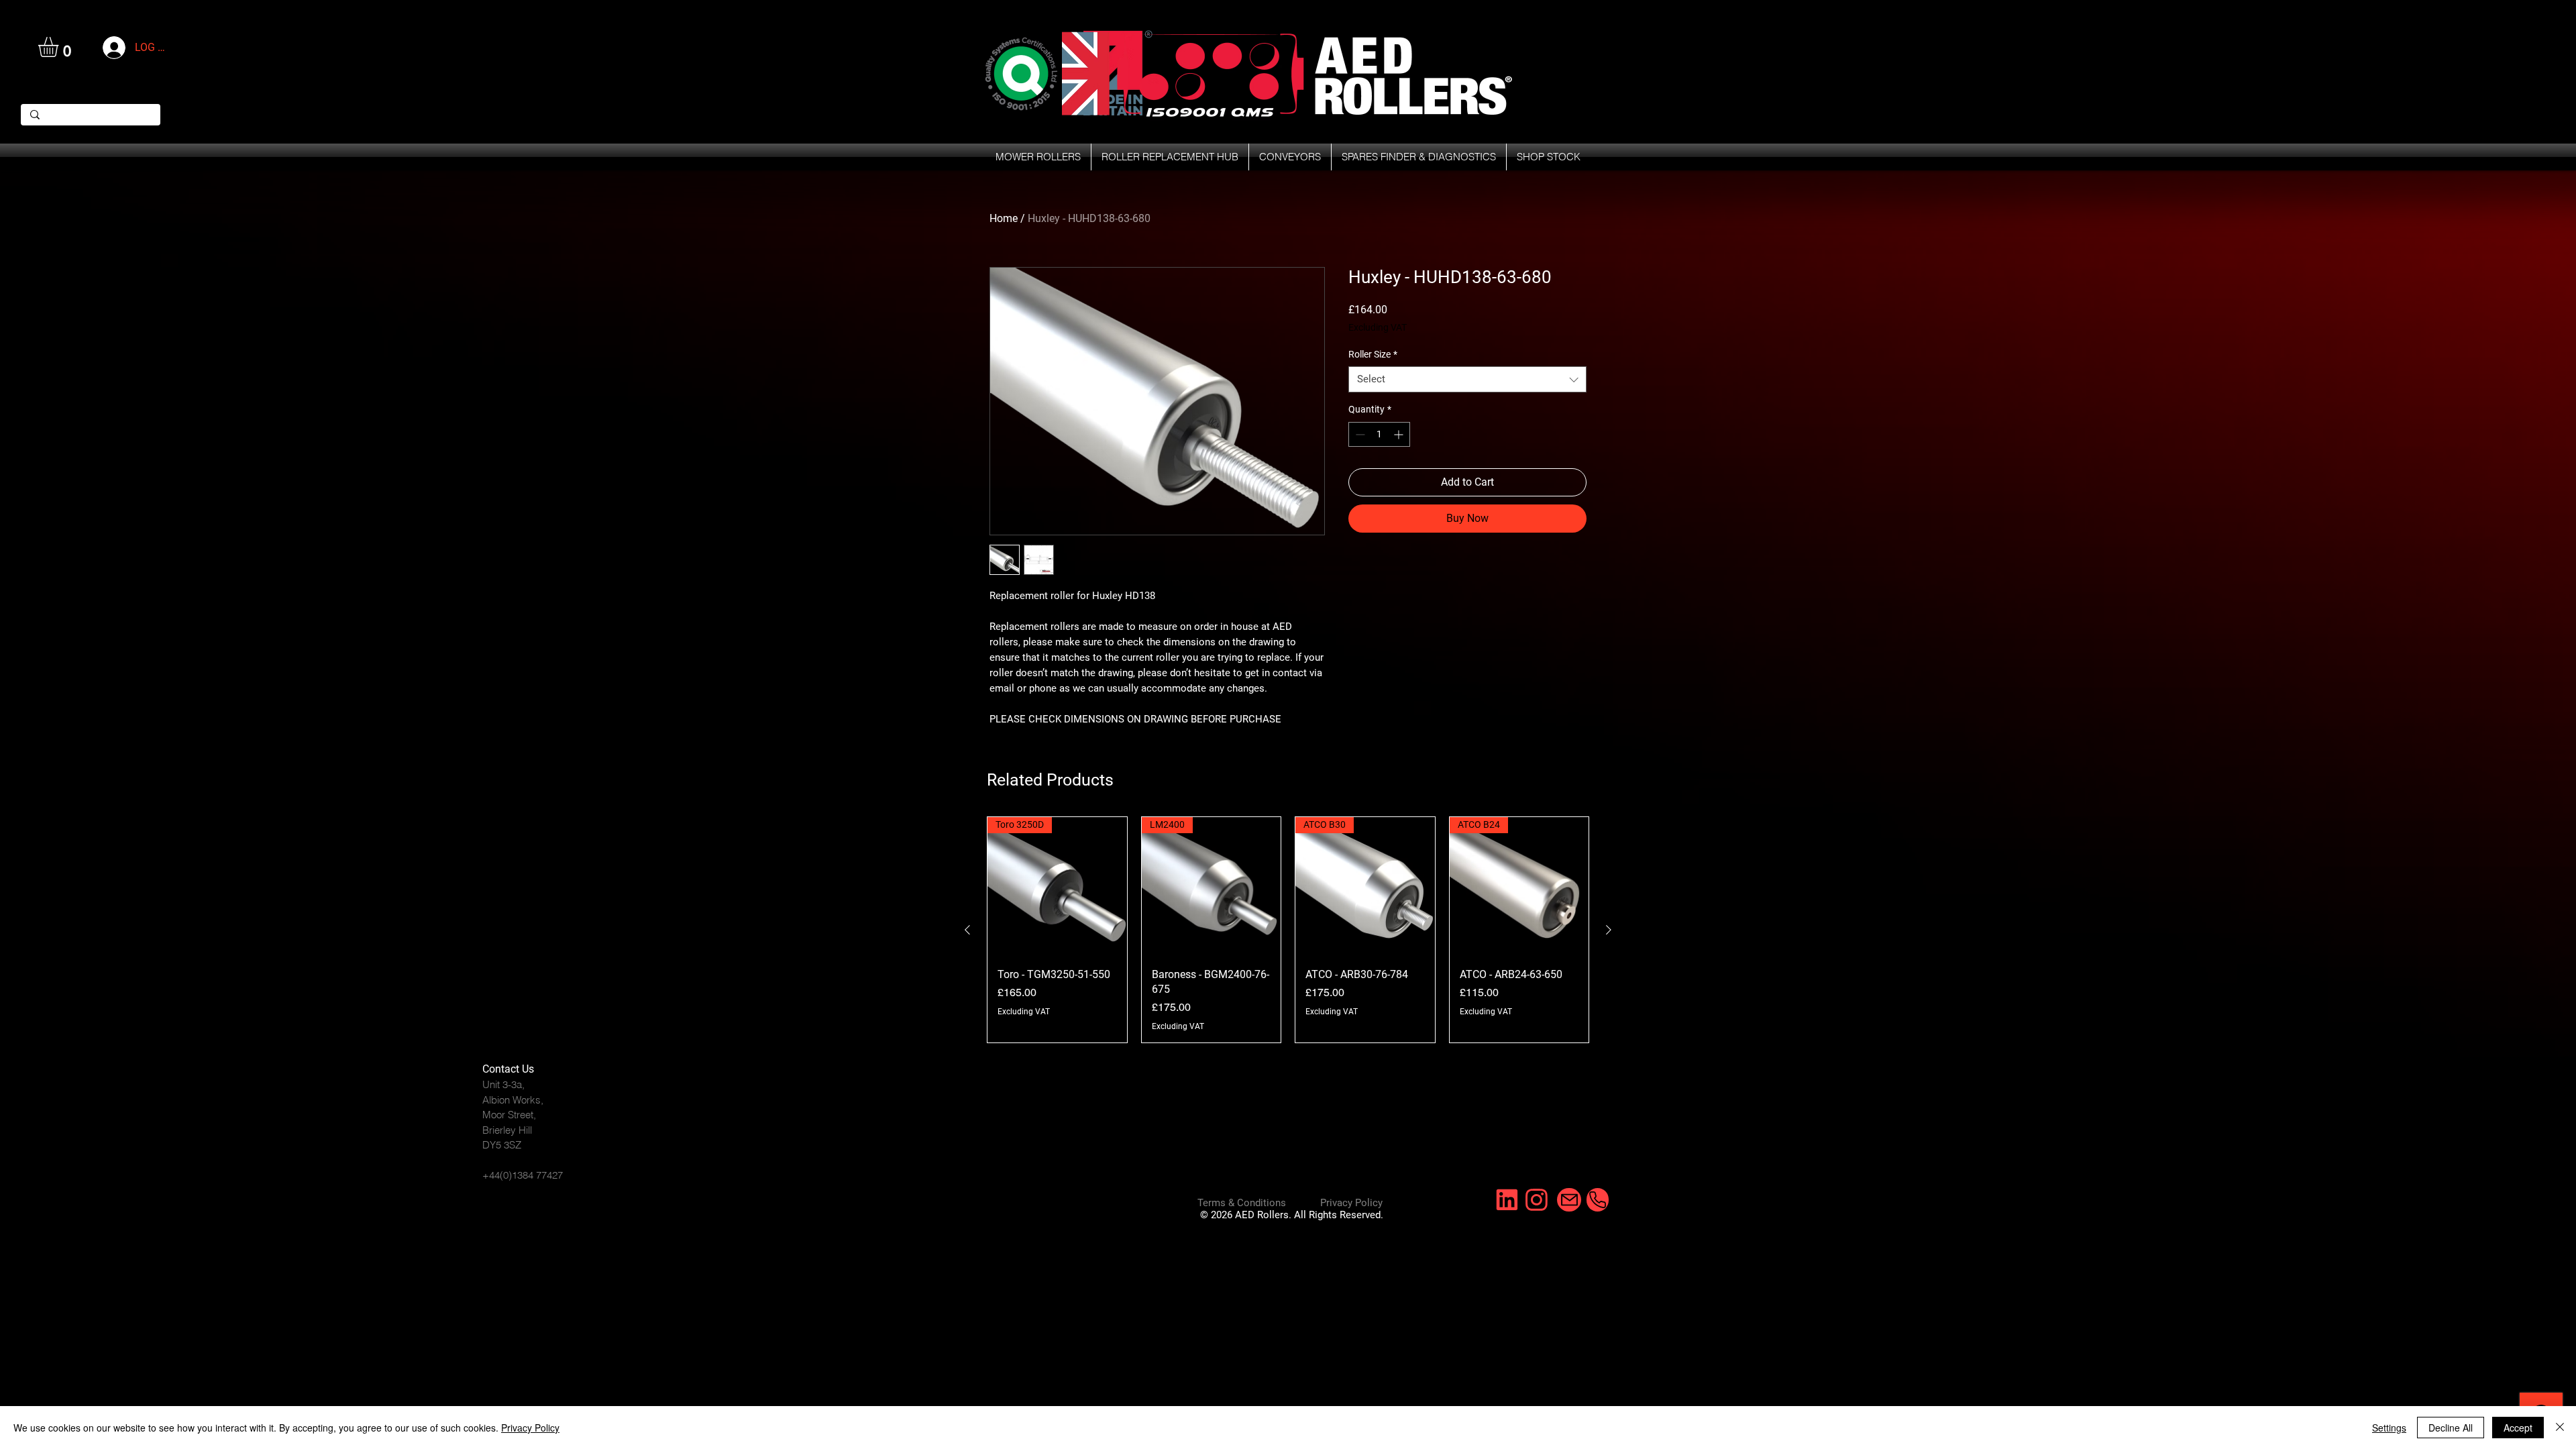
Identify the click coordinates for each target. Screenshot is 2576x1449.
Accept (2518, 1428)
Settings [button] (2389, 1428)
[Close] (2560, 1428)
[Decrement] (1359, 434)
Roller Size (1373, 354)
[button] (60, 47)
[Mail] (1569, 1200)
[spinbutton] (1379, 434)
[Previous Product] (967, 930)
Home (1004, 218)
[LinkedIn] (1506, 1200)
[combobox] (1467, 379)
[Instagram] (1535, 1200)
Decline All (2451, 1428)
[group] (1288, 930)
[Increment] (1400, 434)
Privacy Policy (530, 1428)
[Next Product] (1609, 930)
